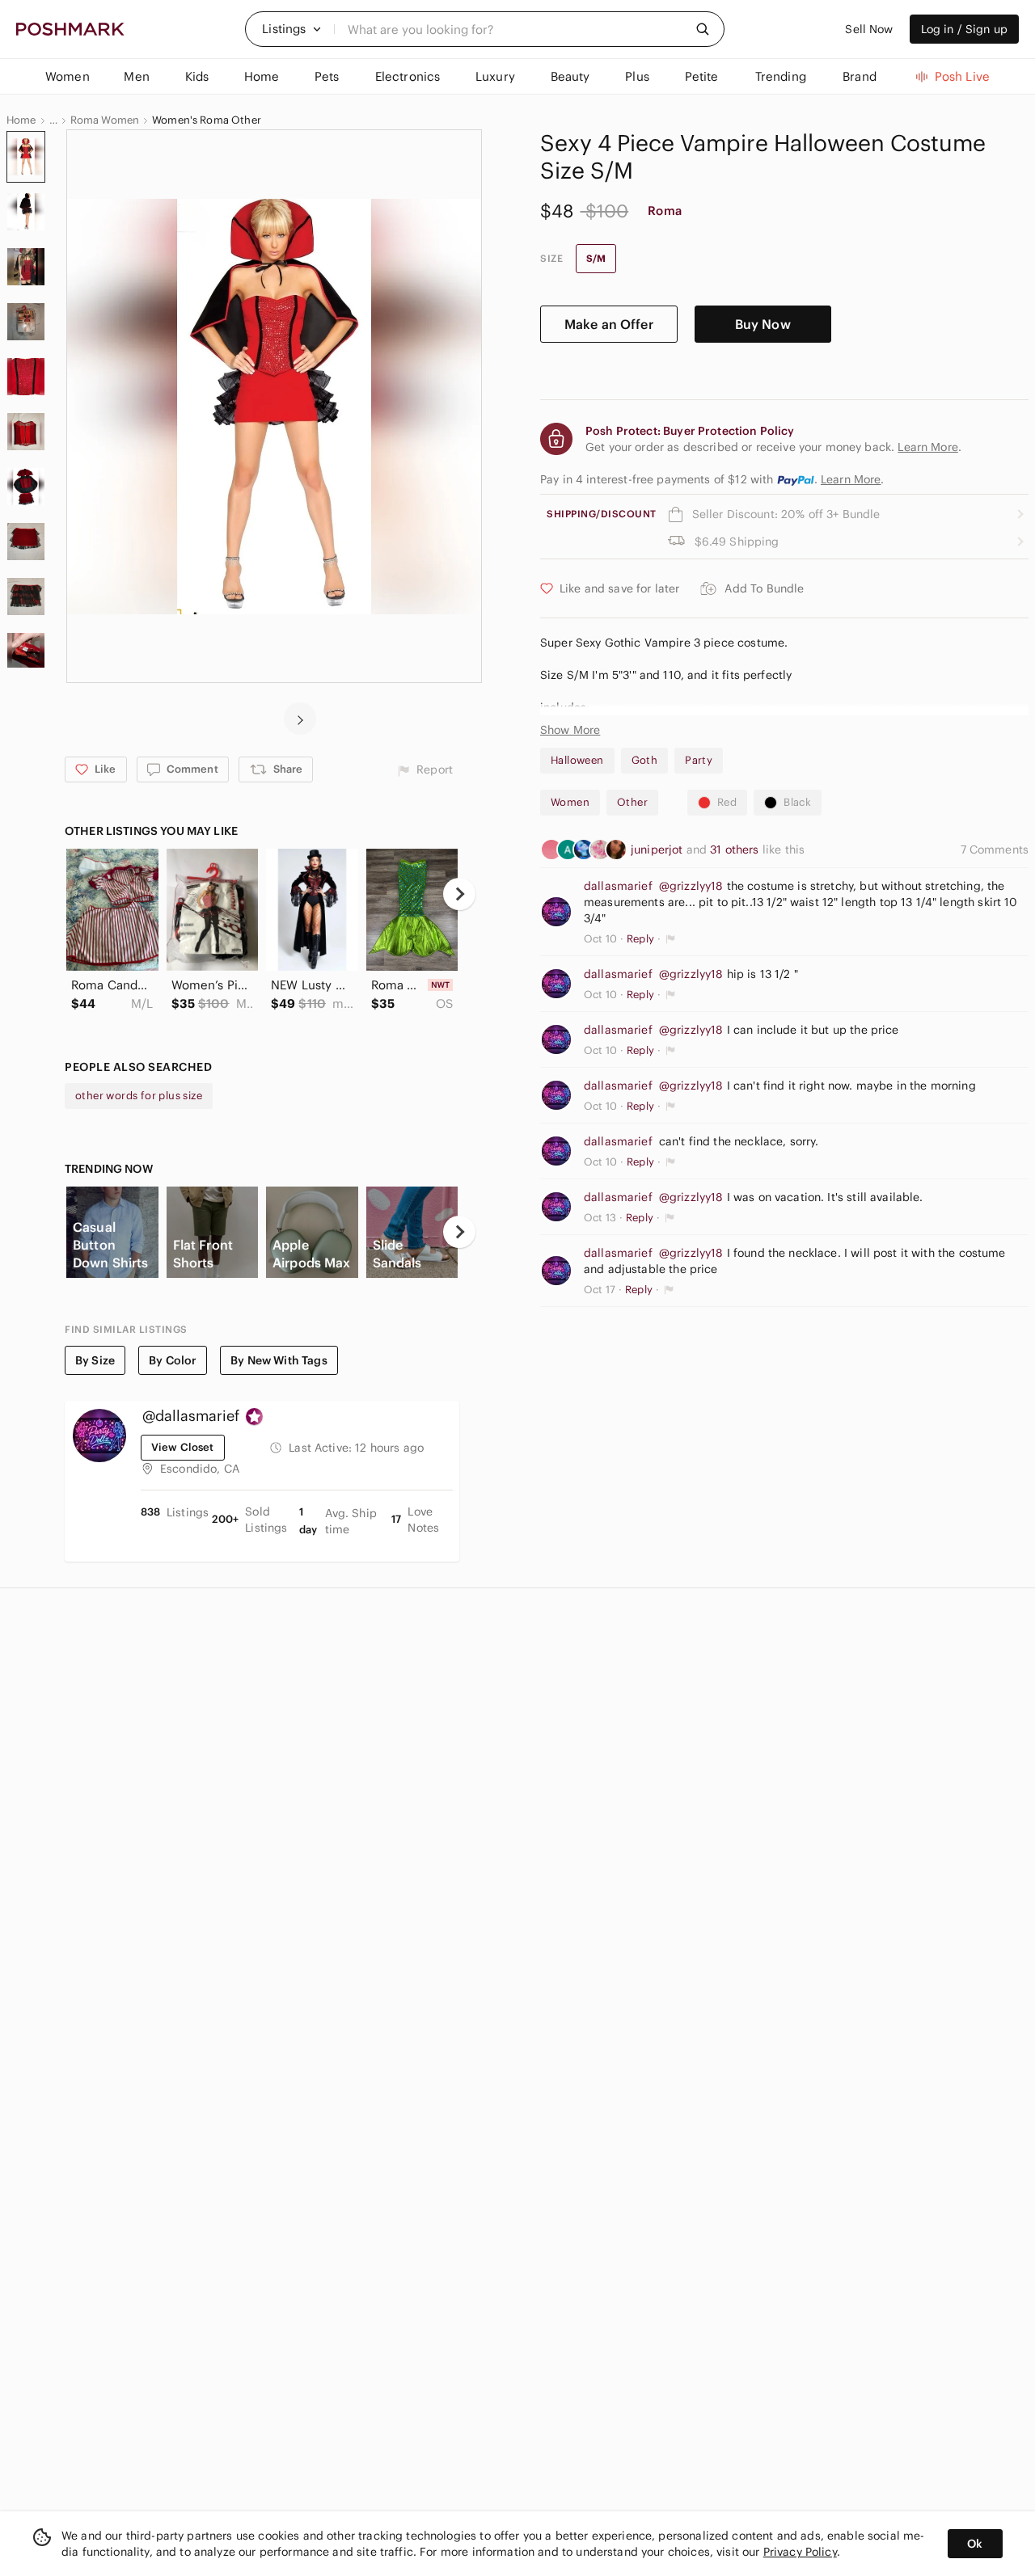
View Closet (183, 1447)
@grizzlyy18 (691, 886)
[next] (300, 719)
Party (699, 760)
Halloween (577, 760)
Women (570, 802)
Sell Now (869, 29)
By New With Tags (279, 1360)
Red (727, 802)
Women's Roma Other (207, 120)
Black (797, 802)
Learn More (851, 479)
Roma (665, 211)
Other (632, 802)
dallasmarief (618, 886)
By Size (95, 1360)
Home (21, 120)
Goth (645, 760)
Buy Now (763, 324)
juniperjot (659, 850)
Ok (975, 2544)
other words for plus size (139, 1096)
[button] (292, 29)
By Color (173, 1360)
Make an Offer (609, 324)
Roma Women (105, 120)
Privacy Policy (800, 2552)
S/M (596, 258)
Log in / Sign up (964, 29)
